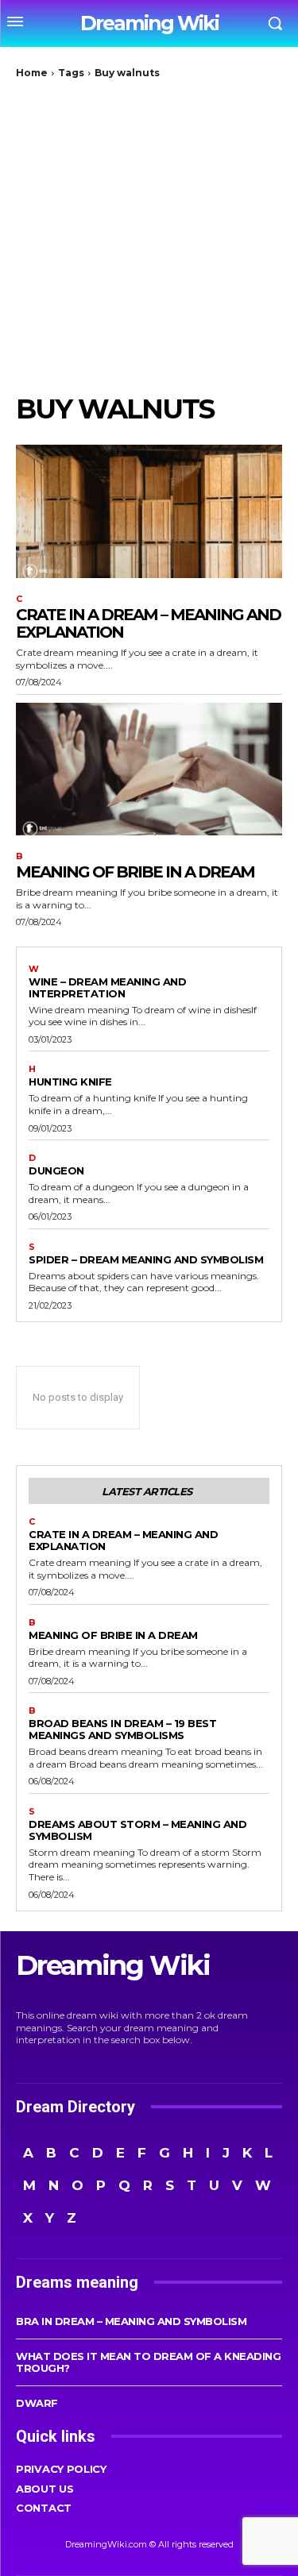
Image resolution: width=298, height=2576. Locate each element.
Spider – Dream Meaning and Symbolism (146, 1259)
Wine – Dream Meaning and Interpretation (107, 987)
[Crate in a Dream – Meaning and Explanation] (149, 511)
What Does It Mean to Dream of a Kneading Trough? (148, 2362)
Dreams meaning (77, 2282)
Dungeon (56, 1170)
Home (32, 73)
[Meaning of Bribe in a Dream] (149, 769)
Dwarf (37, 2403)
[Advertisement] (149, 236)
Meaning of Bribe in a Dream (135, 872)
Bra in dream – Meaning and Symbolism (131, 2321)
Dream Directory (75, 2107)
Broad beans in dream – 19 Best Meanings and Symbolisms (122, 1729)
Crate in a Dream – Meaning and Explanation (148, 623)
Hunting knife (70, 1082)
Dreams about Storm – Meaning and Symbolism (137, 1830)
